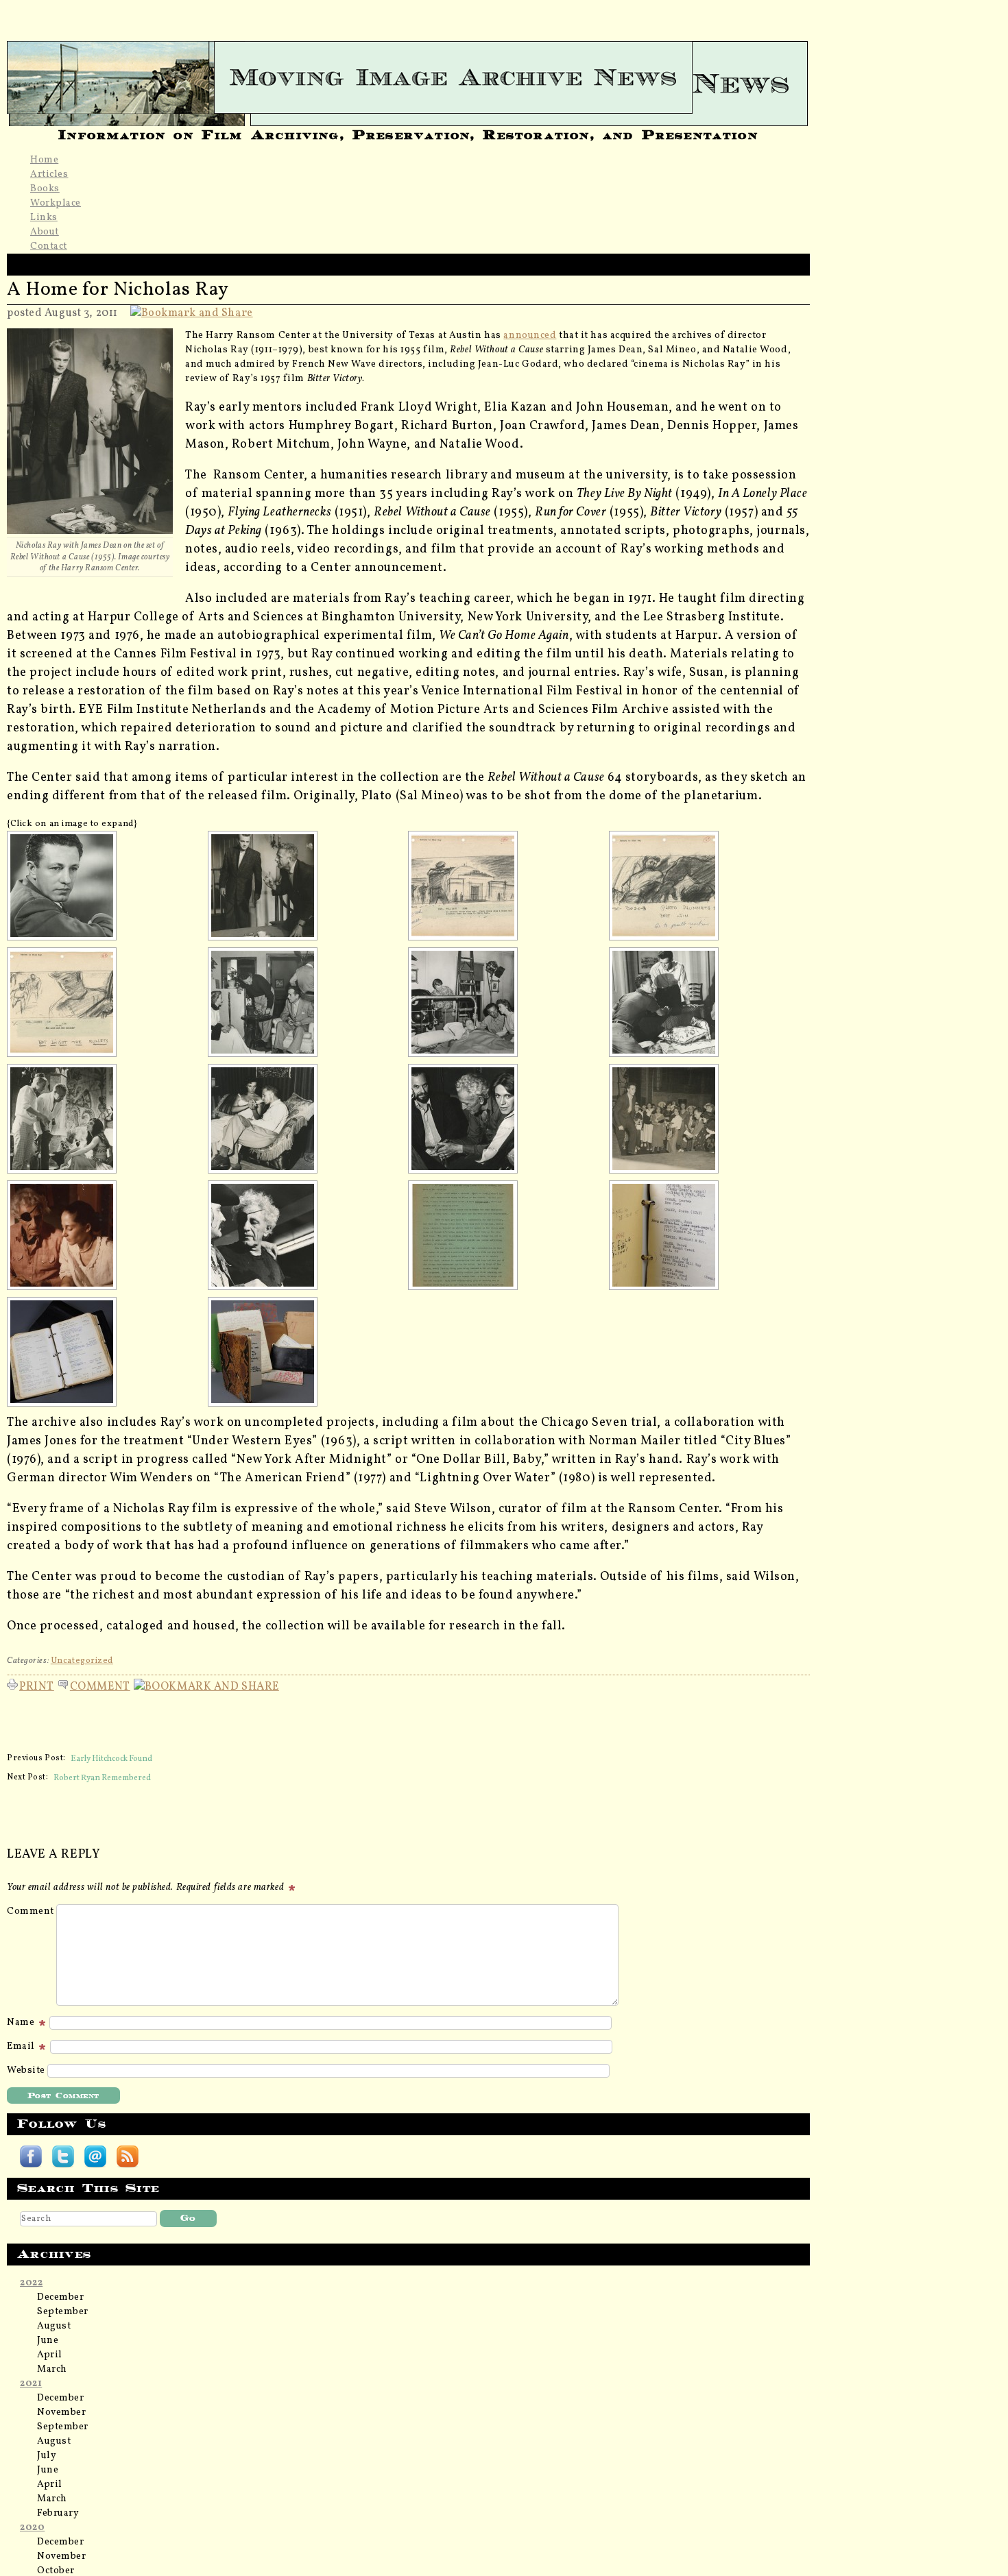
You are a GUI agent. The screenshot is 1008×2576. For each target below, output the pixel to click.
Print (37, 1685)
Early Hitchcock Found (111, 1758)
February (58, 2513)
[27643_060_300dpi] (705, 886)
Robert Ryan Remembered (102, 1777)
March (52, 2369)
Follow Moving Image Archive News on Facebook (31, 2156)
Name (22, 2022)
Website (26, 2070)
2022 (31, 2283)
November (61, 2413)
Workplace (56, 203)
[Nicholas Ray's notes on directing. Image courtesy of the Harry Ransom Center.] (504, 1235)
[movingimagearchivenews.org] (408, 77)
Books (45, 189)
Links (44, 218)
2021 (31, 2384)
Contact (49, 246)
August (54, 2326)
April (50, 2355)
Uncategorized (82, 1661)
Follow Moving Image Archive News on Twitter (63, 2156)
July (47, 2456)
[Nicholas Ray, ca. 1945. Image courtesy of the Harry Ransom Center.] (103, 886)
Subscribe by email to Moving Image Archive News (95, 2156)
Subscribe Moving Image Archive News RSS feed (128, 2156)
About (45, 232)
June (48, 2341)
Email (22, 2046)
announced (530, 336)
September (63, 2312)
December (60, 2297)
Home (44, 160)
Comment (100, 1685)
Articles (49, 174)
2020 (32, 2528)
